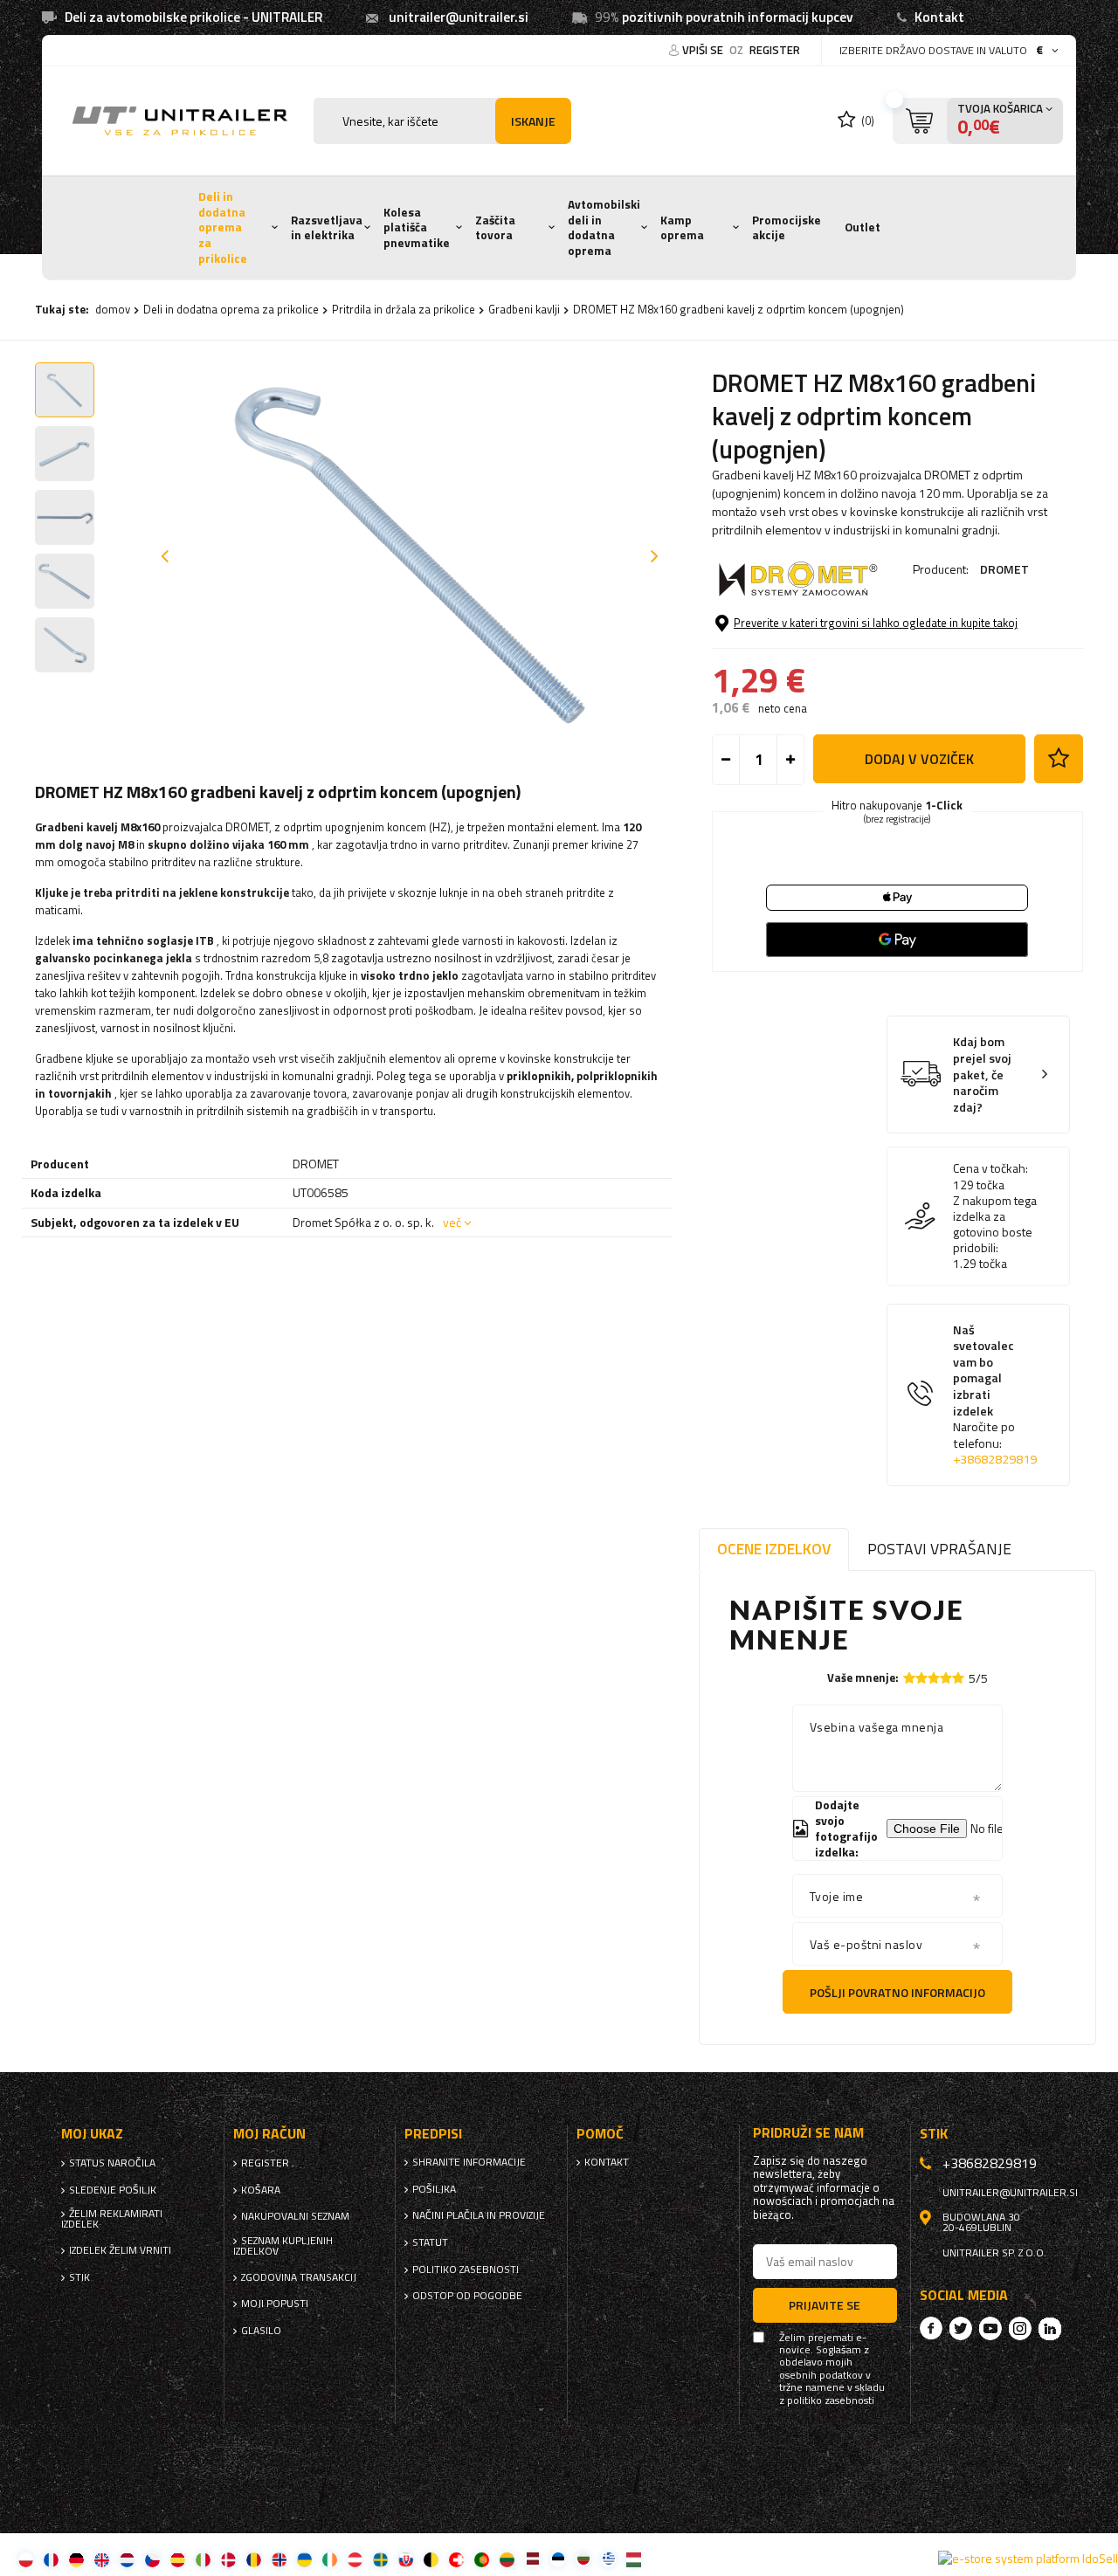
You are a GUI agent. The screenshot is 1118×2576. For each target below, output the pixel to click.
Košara (261, 2190)
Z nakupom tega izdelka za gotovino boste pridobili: (995, 1225)
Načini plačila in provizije (479, 2215)
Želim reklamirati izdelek (112, 2219)
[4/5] (946, 1678)
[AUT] (355, 2559)
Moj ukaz (92, 2134)
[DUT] (127, 2559)
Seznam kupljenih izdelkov (283, 2246)
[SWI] (456, 2559)
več (452, 1222)
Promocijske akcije (787, 228)
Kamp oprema (682, 228)
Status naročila (112, 2163)
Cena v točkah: (990, 1168)
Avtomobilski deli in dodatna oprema (604, 227)
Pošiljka (434, 2189)
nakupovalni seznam (295, 2216)
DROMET (1004, 569)
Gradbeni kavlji (524, 309)
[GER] (76, 2559)
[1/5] (909, 1678)
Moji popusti (275, 2304)
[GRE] (608, 2559)
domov (113, 309)
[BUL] (583, 2559)
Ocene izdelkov (774, 1549)
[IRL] (330, 2559)
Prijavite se (825, 2305)
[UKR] (304, 2559)
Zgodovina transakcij (299, 2277)
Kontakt (939, 17)
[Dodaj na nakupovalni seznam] (1059, 759)
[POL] (26, 2559)
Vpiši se (704, 50)
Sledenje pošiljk (113, 2190)
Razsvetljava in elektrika (327, 228)
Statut (430, 2242)
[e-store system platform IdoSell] (1028, 2559)
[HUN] (634, 2559)
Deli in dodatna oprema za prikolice (223, 227)
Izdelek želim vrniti (120, 2250)
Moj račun (269, 2134)
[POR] (482, 2559)
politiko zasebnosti (466, 2269)
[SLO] (406, 2559)
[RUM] (254, 2559)
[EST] (558, 2559)
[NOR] (279, 2559)
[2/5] (921, 1678)
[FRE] (51, 2559)
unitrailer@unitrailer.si (459, 17)
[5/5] (958, 1678)
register (775, 50)
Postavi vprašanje (939, 1549)
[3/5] (934, 1678)
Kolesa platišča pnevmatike (417, 227)
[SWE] (380, 2559)
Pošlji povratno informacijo (897, 1992)
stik (79, 2277)
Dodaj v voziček (919, 759)
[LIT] (507, 2559)
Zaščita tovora (495, 228)
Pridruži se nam (808, 2133)
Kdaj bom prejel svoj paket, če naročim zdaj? (982, 1074)
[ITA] (203, 2559)
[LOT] (532, 2559)
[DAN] (228, 2559)
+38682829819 (995, 1459)
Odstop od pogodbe (467, 2296)
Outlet (863, 227)
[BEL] (431, 2559)
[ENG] (102, 2559)
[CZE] (152, 2559)
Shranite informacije (469, 2162)
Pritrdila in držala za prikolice (404, 309)
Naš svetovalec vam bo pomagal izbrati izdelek (995, 1395)
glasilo (261, 2331)
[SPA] (178, 2559)
